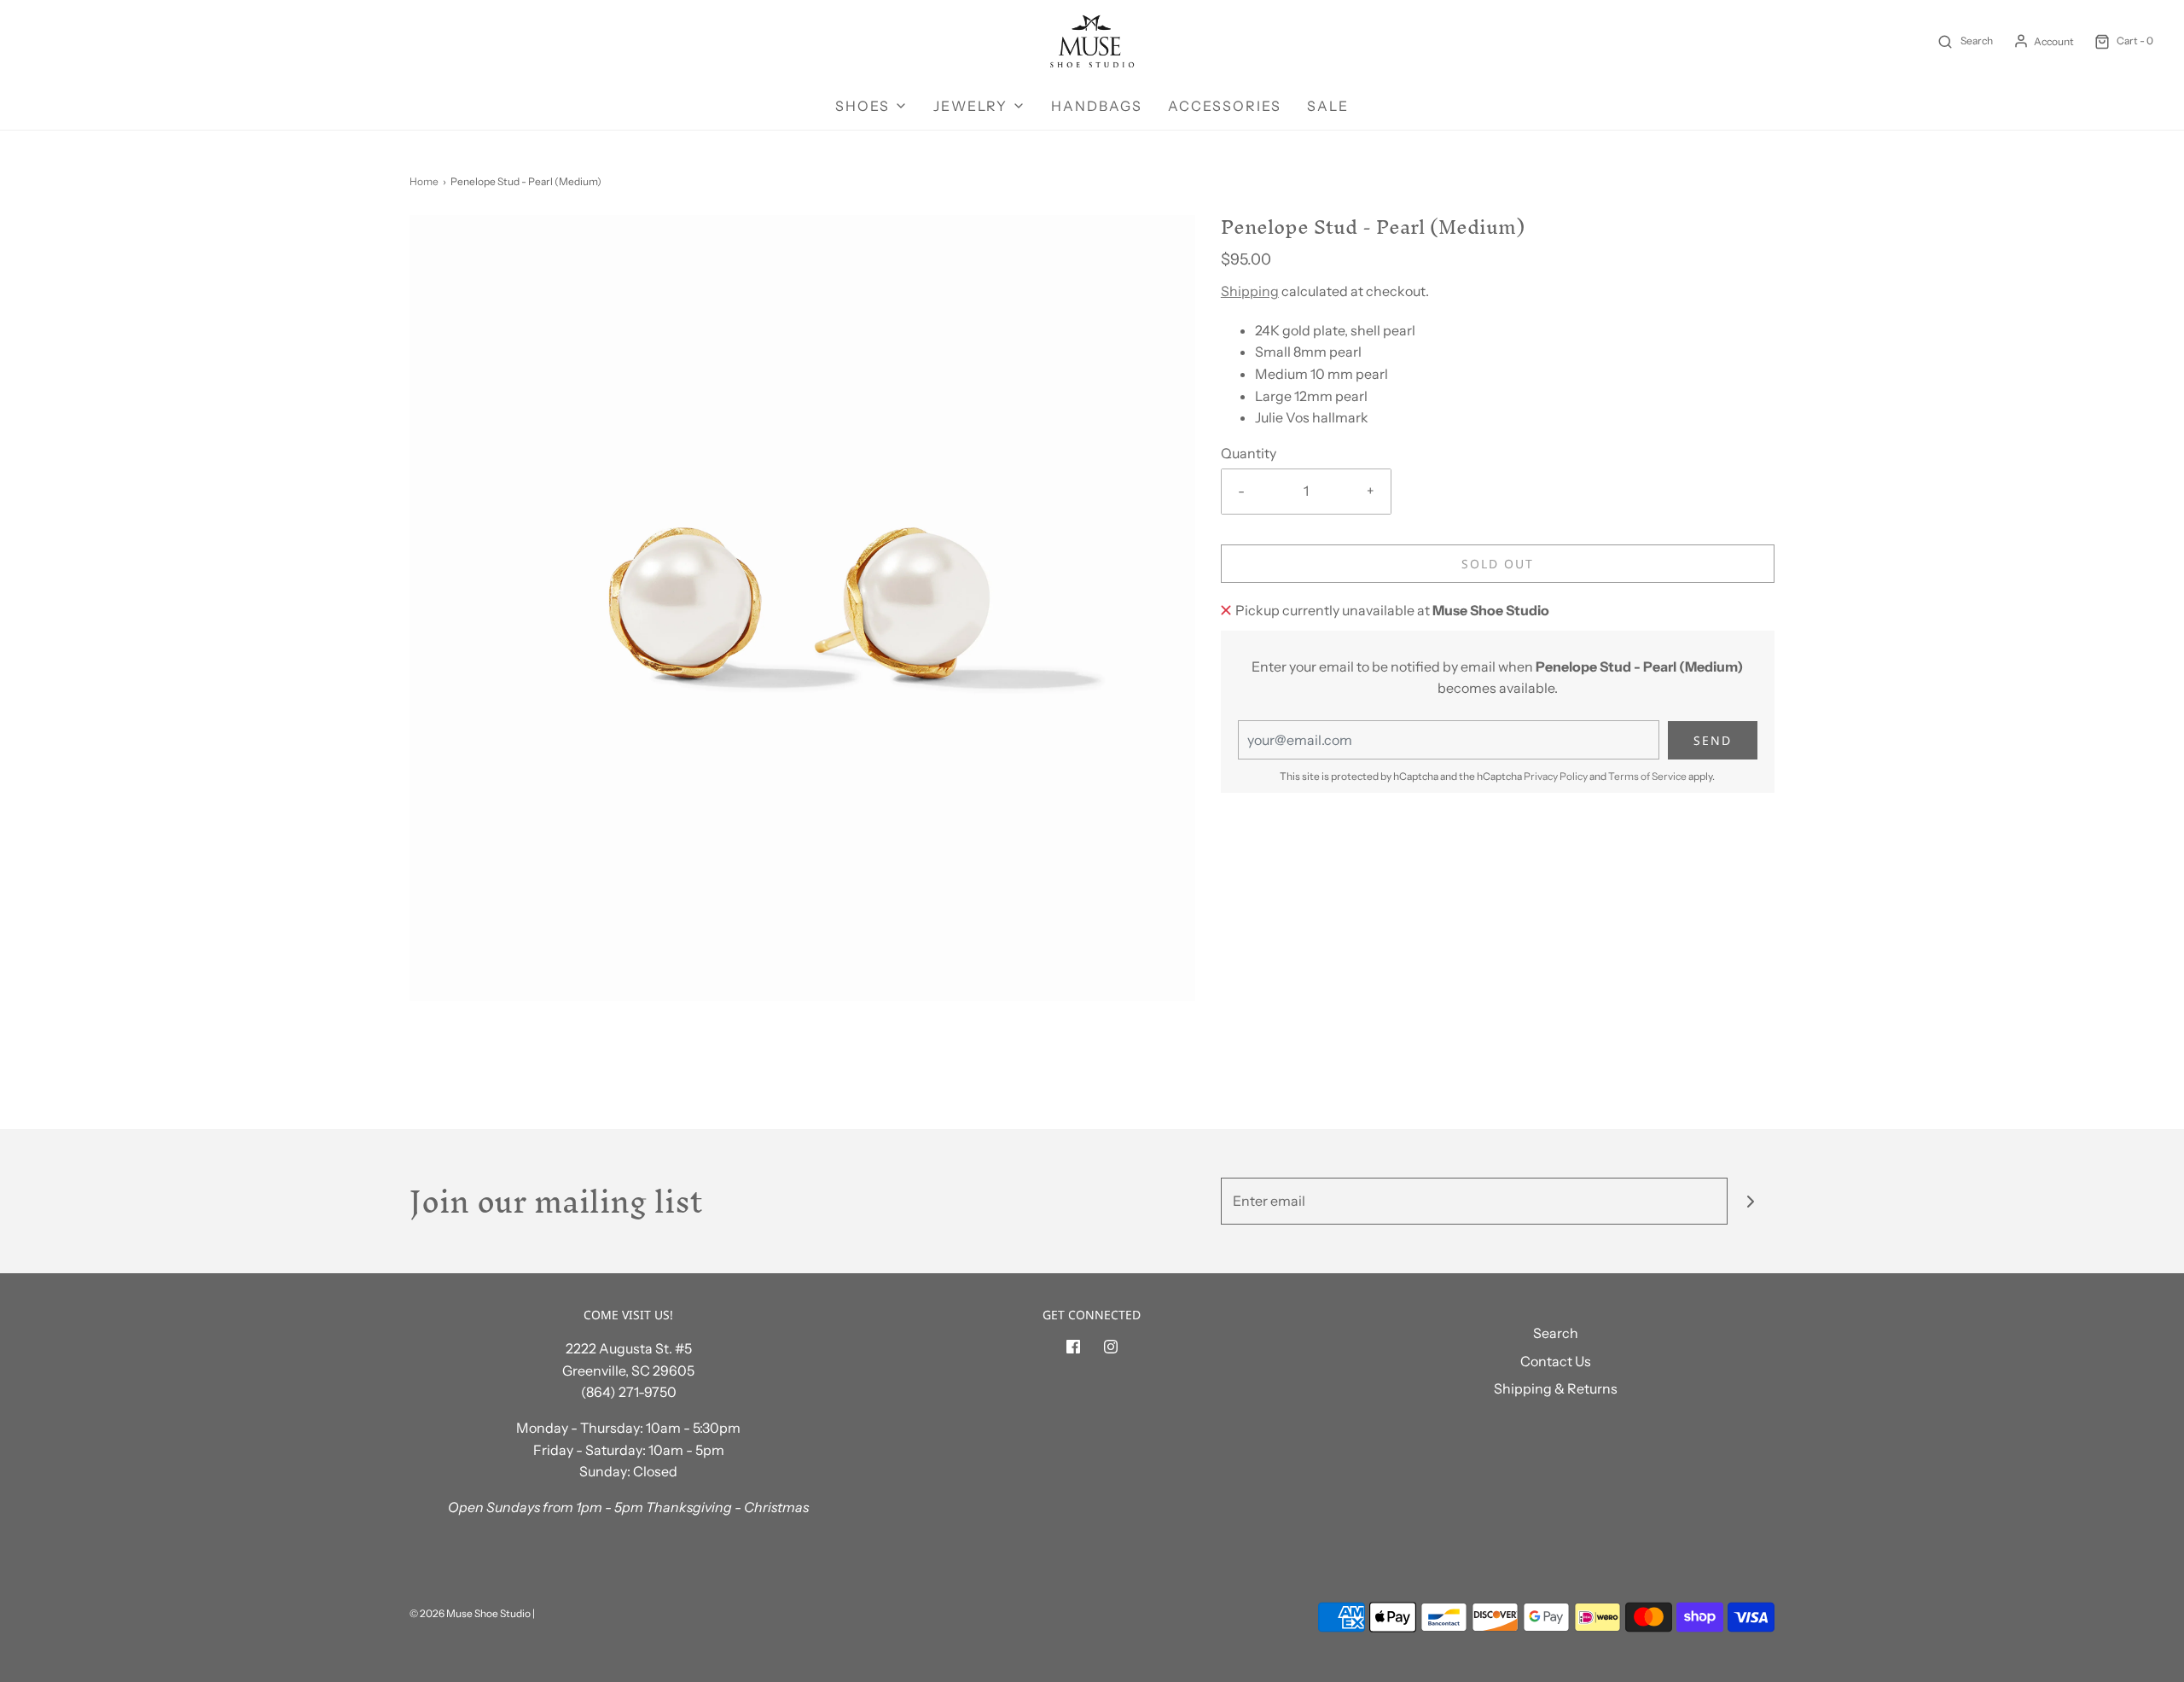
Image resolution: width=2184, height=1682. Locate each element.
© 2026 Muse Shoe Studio (470, 1613)
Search (1556, 1333)
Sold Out (1498, 564)
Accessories (1225, 106)
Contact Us (1556, 1361)
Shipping (1250, 291)
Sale (1328, 106)
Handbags (1097, 106)
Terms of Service (1647, 776)
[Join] (1751, 1201)
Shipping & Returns (1556, 1388)
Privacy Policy (1556, 776)
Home (424, 181)
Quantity (1249, 453)
